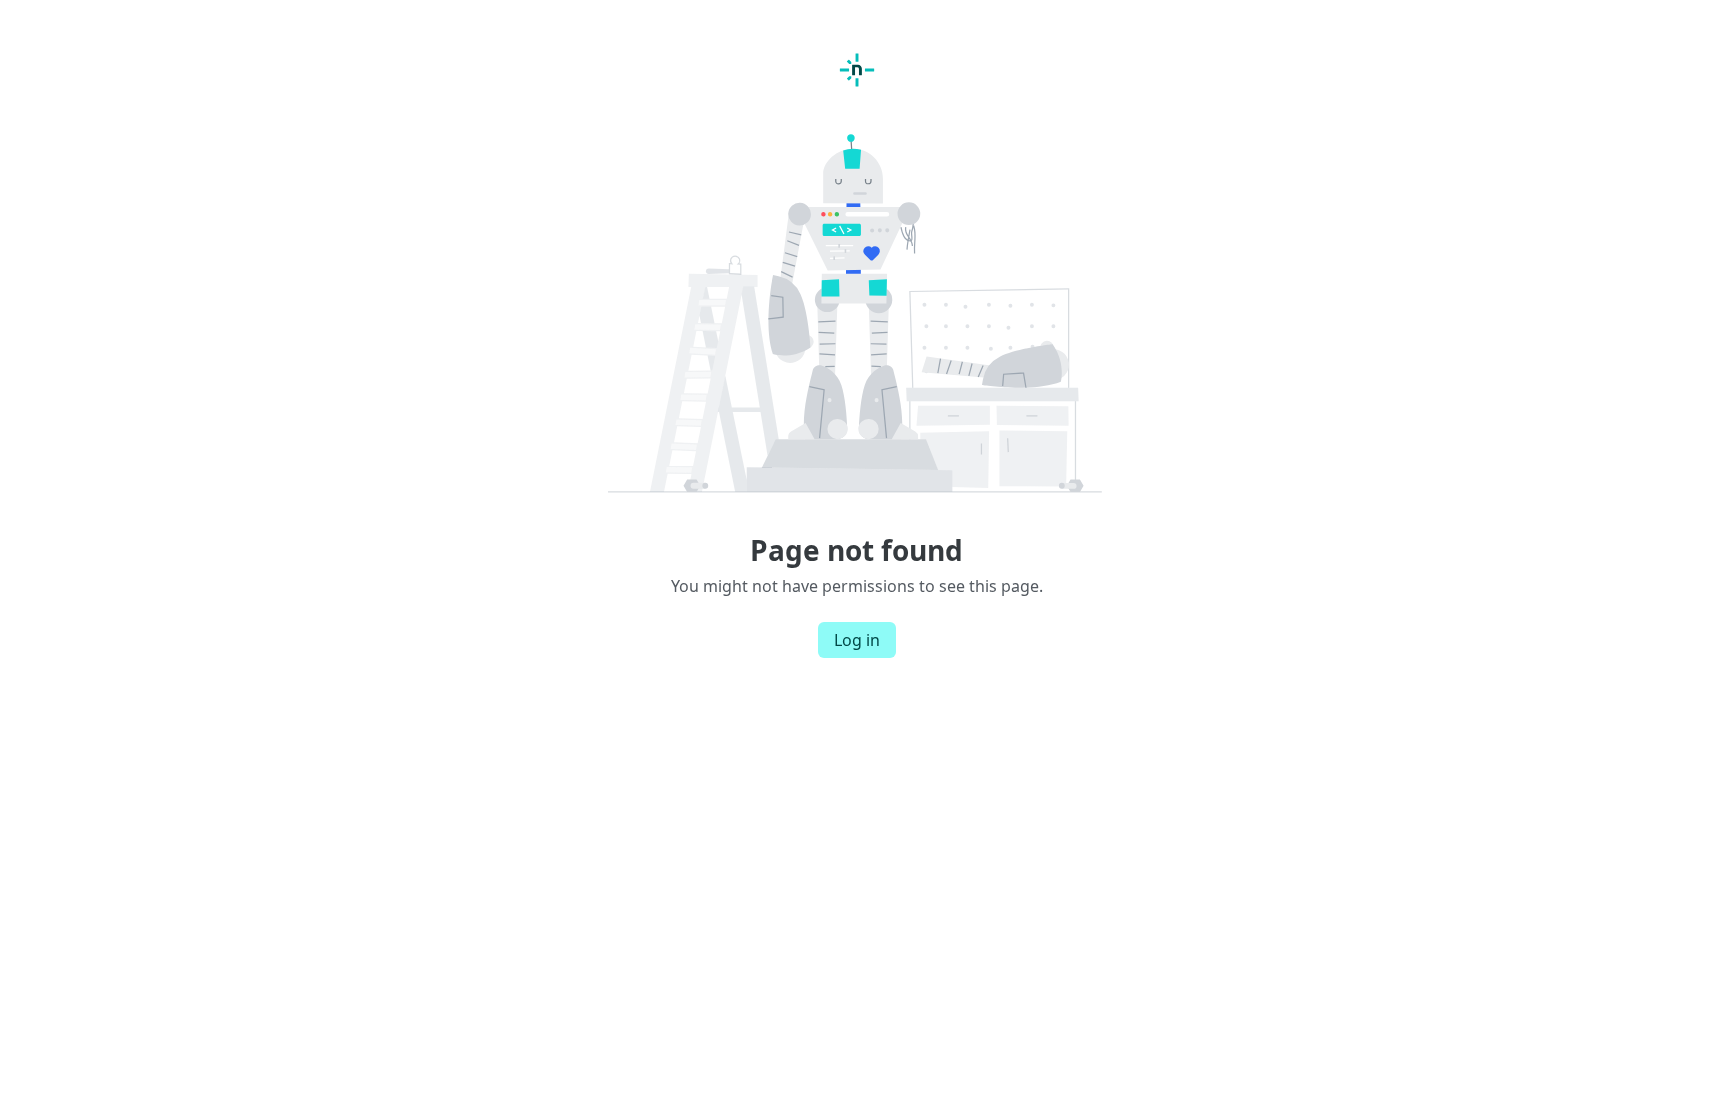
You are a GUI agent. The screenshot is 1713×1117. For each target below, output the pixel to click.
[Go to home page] (857, 70)
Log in (857, 640)
